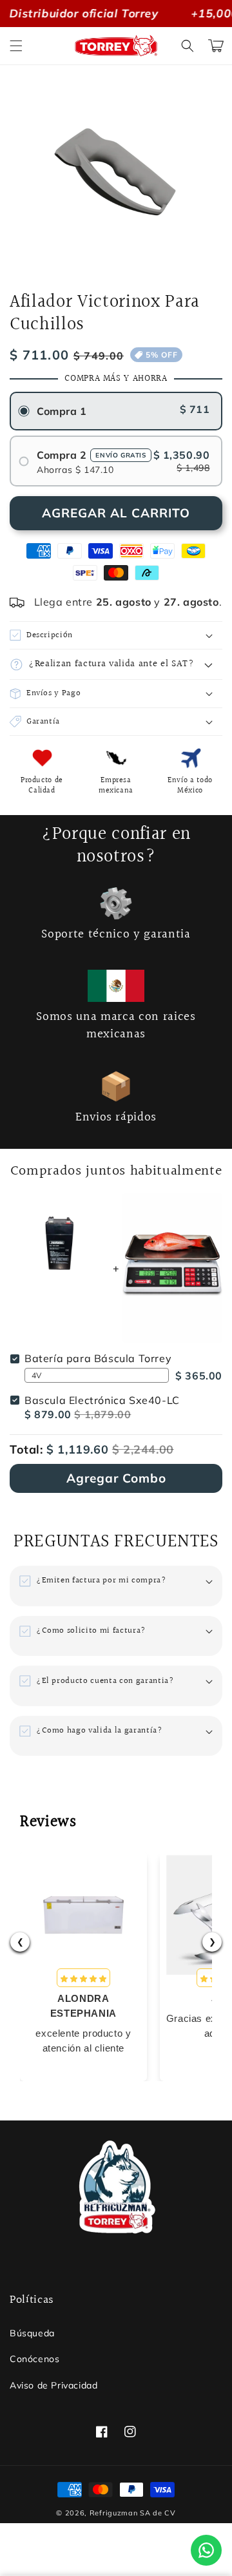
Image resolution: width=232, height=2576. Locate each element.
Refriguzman (114, 2513)
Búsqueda (32, 2333)
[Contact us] (206, 2550)
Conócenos (34, 2359)
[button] (16, 46)
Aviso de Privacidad (53, 2385)
